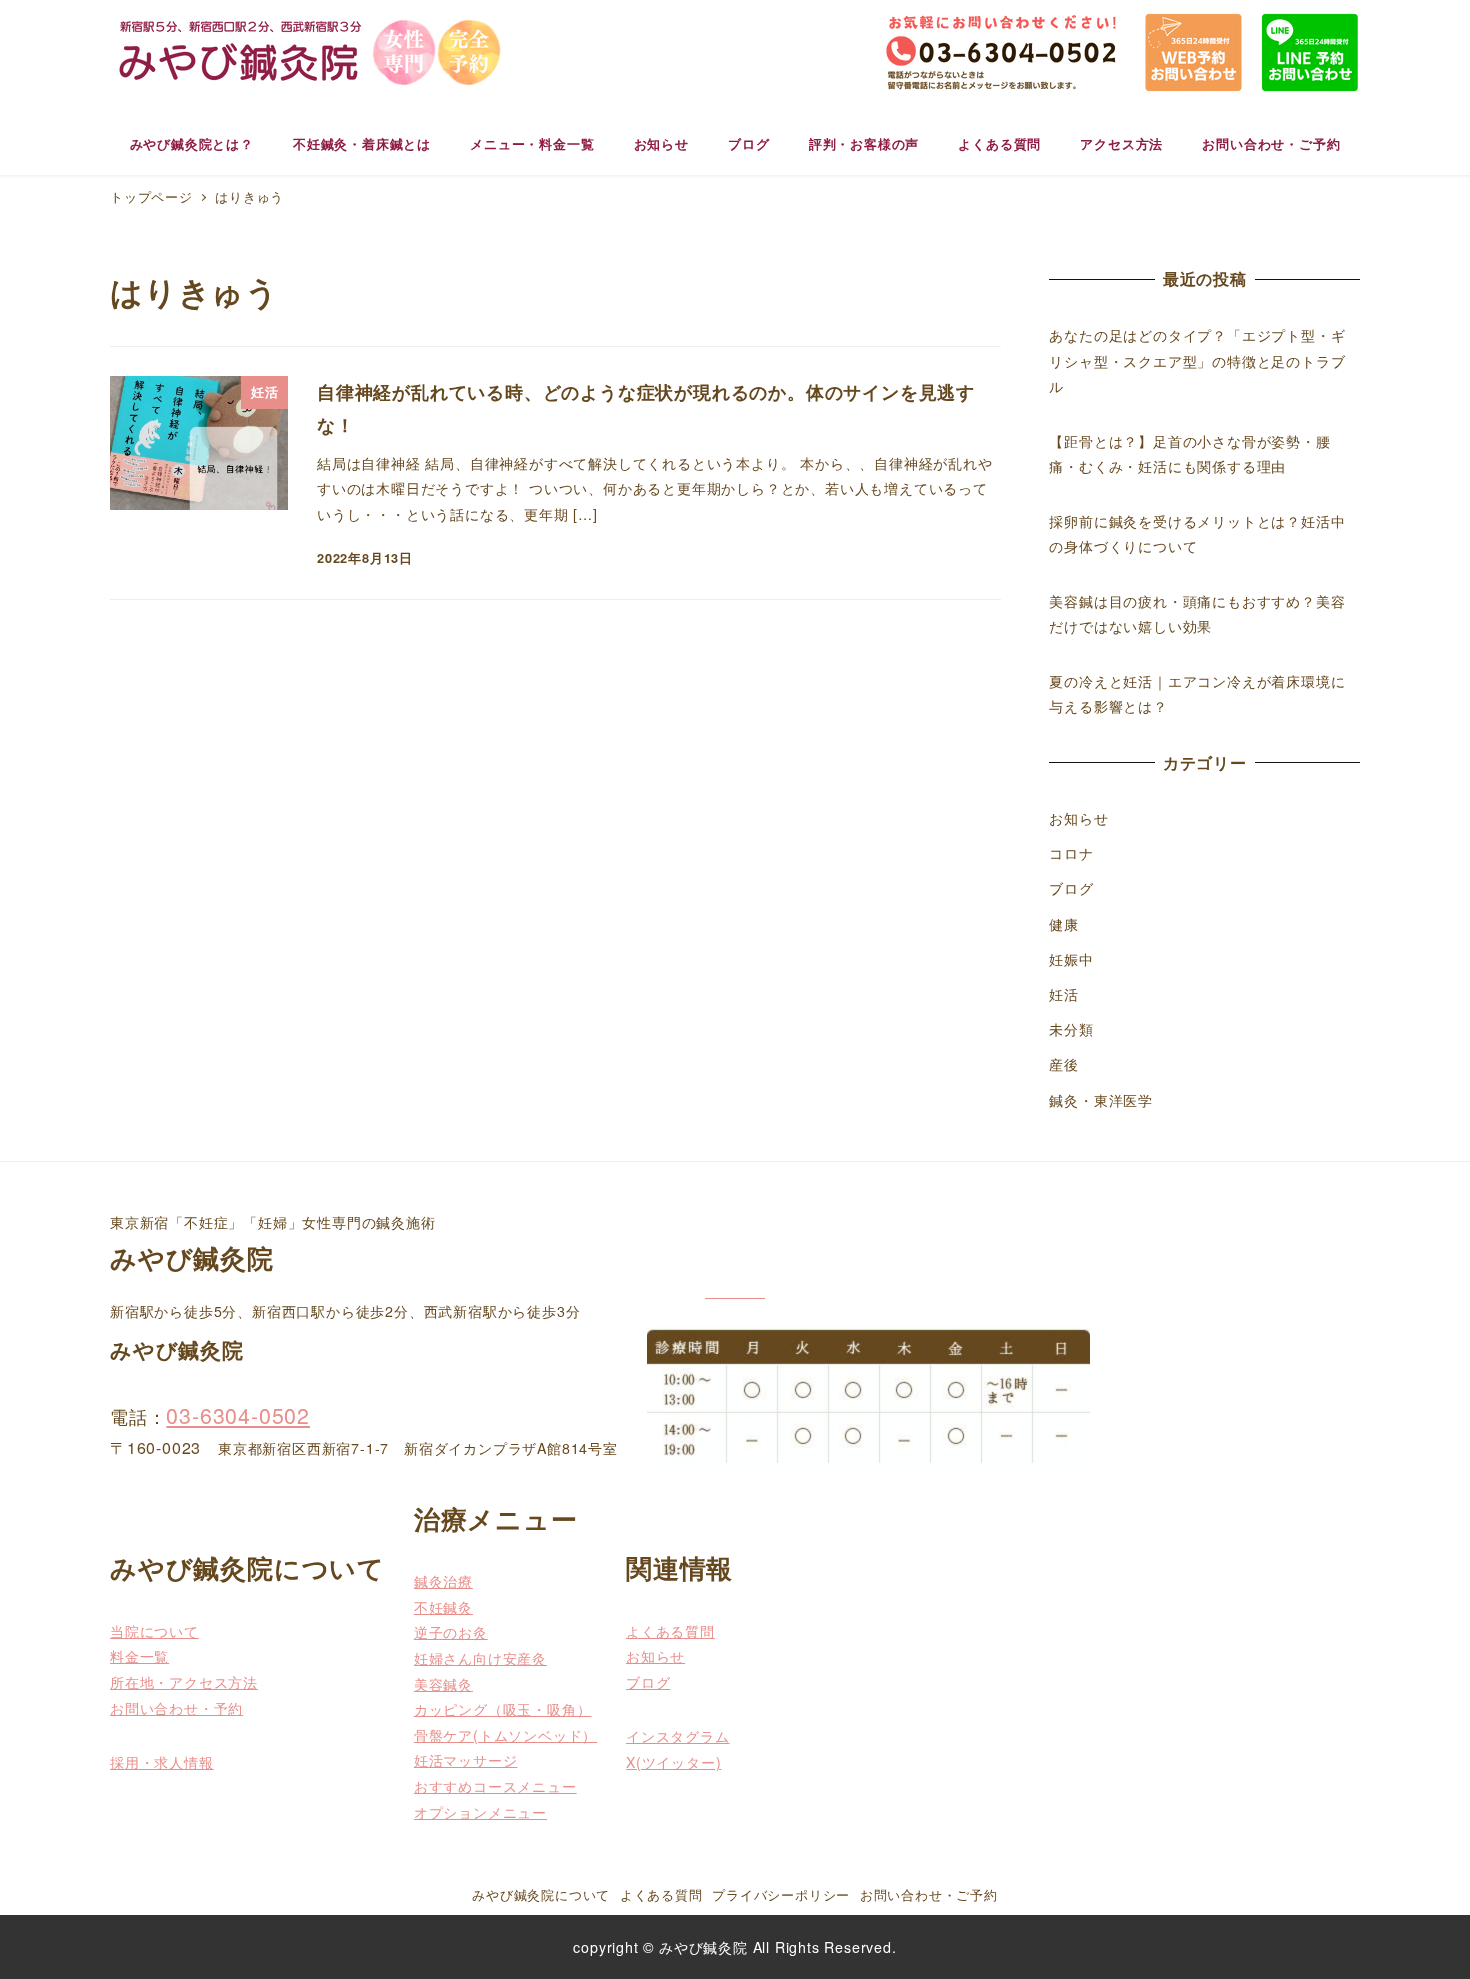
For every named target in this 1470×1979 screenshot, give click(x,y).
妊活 (1064, 994)
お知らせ (1078, 818)
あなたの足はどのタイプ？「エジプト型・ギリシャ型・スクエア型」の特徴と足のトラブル (1197, 360)
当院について (154, 1631)
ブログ (1071, 888)
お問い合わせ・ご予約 (929, 1894)
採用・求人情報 (162, 1762)
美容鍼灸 (443, 1684)
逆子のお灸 (451, 1632)
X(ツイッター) (673, 1762)
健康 (1064, 924)
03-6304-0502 (238, 1415)
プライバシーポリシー (781, 1894)
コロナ (1071, 853)
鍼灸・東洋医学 (1101, 1100)
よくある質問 (670, 1631)
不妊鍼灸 (443, 1607)
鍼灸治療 (443, 1581)
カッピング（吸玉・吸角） (503, 1709)
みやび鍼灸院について (541, 1894)
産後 (1064, 1064)
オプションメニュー (480, 1812)
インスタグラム (678, 1736)
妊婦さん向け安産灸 (480, 1658)
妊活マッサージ (466, 1760)
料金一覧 (139, 1656)
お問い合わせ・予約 (176, 1708)
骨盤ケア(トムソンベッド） (505, 1735)
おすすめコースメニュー (495, 1786)
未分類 (1071, 1029)
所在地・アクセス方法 (184, 1682)
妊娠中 (1071, 959)
